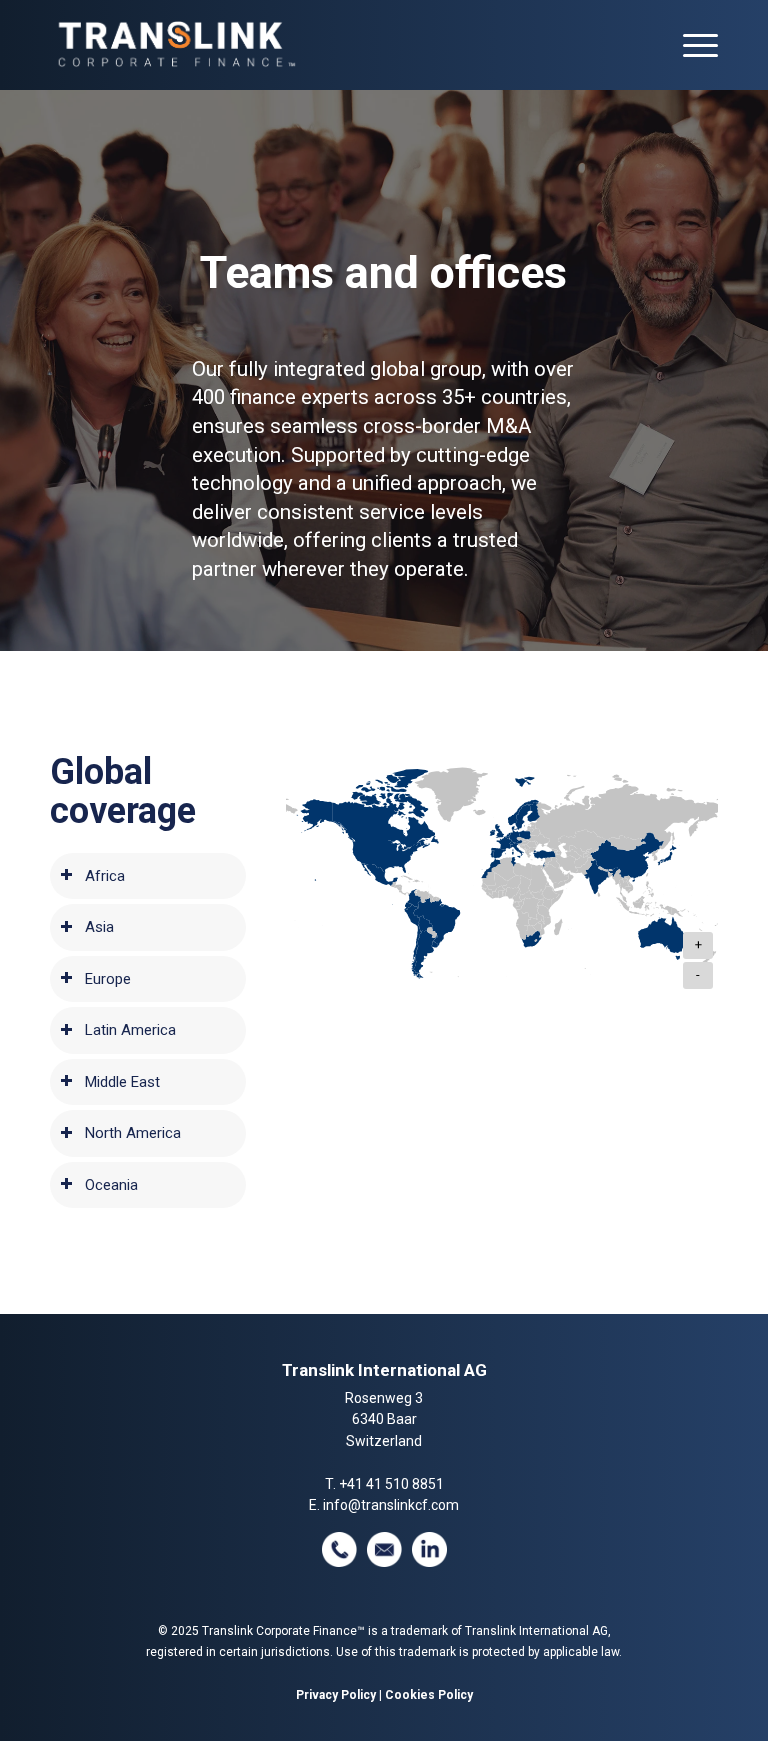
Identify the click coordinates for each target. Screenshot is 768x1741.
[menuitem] (690, 45)
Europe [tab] (108, 979)
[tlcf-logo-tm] (175, 45)
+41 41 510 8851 (391, 1484)
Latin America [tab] (130, 1030)
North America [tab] (133, 1133)
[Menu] (690, 45)
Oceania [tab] (111, 1185)
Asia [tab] (99, 927)
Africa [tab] (105, 876)
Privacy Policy (336, 1695)
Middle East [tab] (122, 1082)
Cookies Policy (429, 1695)
